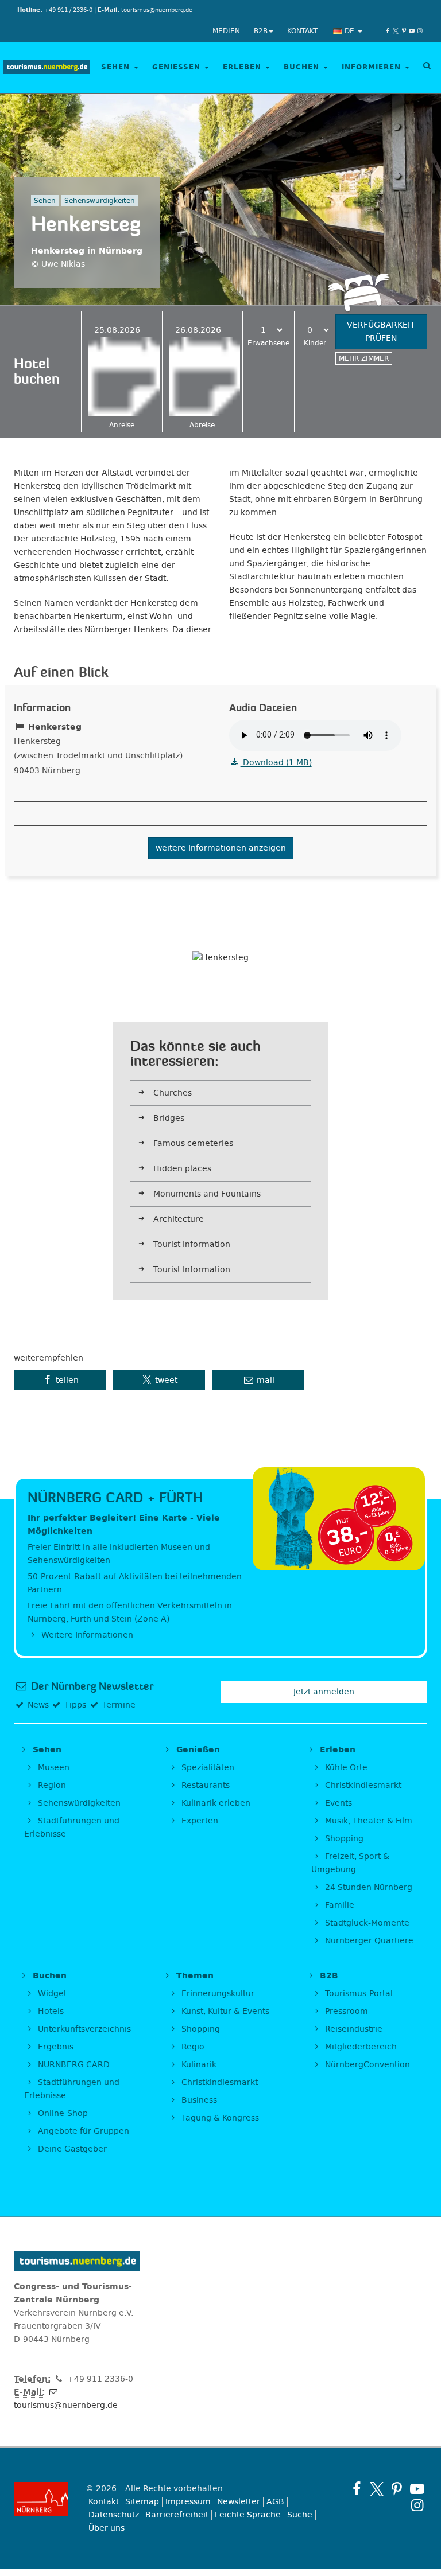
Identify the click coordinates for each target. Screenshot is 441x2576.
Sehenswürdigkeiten (78, 1803)
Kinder (315, 343)
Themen (194, 1976)
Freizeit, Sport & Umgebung (350, 1863)
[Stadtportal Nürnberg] (41, 2499)
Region (51, 1785)
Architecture (179, 1219)
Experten (199, 1821)
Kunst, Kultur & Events (224, 2011)
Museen (53, 1768)
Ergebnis (55, 2047)
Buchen (303, 67)
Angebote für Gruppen (82, 2131)
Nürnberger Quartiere (368, 1941)
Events (337, 1803)
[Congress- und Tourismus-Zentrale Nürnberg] (47, 68)
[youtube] (412, 31)
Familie (339, 1905)
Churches (173, 1093)
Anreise (122, 425)
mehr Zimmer (364, 358)
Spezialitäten (207, 1768)
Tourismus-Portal (358, 1994)
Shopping (343, 1839)
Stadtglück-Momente (366, 1923)
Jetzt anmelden (324, 1692)
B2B (261, 31)
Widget (51, 1994)
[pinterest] (404, 31)
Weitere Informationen (86, 1635)
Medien (226, 31)
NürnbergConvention (366, 2065)
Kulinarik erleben (215, 1803)
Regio (192, 2047)
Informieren (373, 67)
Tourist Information (192, 1244)
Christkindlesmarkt (362, 1785)
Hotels (50, 2011)
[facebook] (388, 31)
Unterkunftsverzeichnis (83, 2029)
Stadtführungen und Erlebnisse (72, 1827)
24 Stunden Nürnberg (367, 1887)
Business (198, 2100)
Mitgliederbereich (360, 2047)
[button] (60, 1380)
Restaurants (204, 1785)
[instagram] (420, 31)
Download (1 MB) (276, 763)
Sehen (117, 67)
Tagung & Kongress (219, 2118)
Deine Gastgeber (71, 2149)
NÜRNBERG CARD (73, 2065)
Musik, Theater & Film (367, 1821)
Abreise (202, 425)
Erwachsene (268, 343)
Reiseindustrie (353, 2029)
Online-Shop (62, 2113)
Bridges (169, 1118)
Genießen (178, 67)
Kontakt (302, 31)
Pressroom (345, 2011)
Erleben (243, 67)
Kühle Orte (345, 1768)
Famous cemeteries (193, 1143)
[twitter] (396, 31)
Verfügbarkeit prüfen (381, 332)
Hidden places (182, 1169)
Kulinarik (198, 2065)
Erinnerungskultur (217, 1994)
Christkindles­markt (218, 2082)
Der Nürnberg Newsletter (91, 1686)
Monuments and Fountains (207, 1194)
